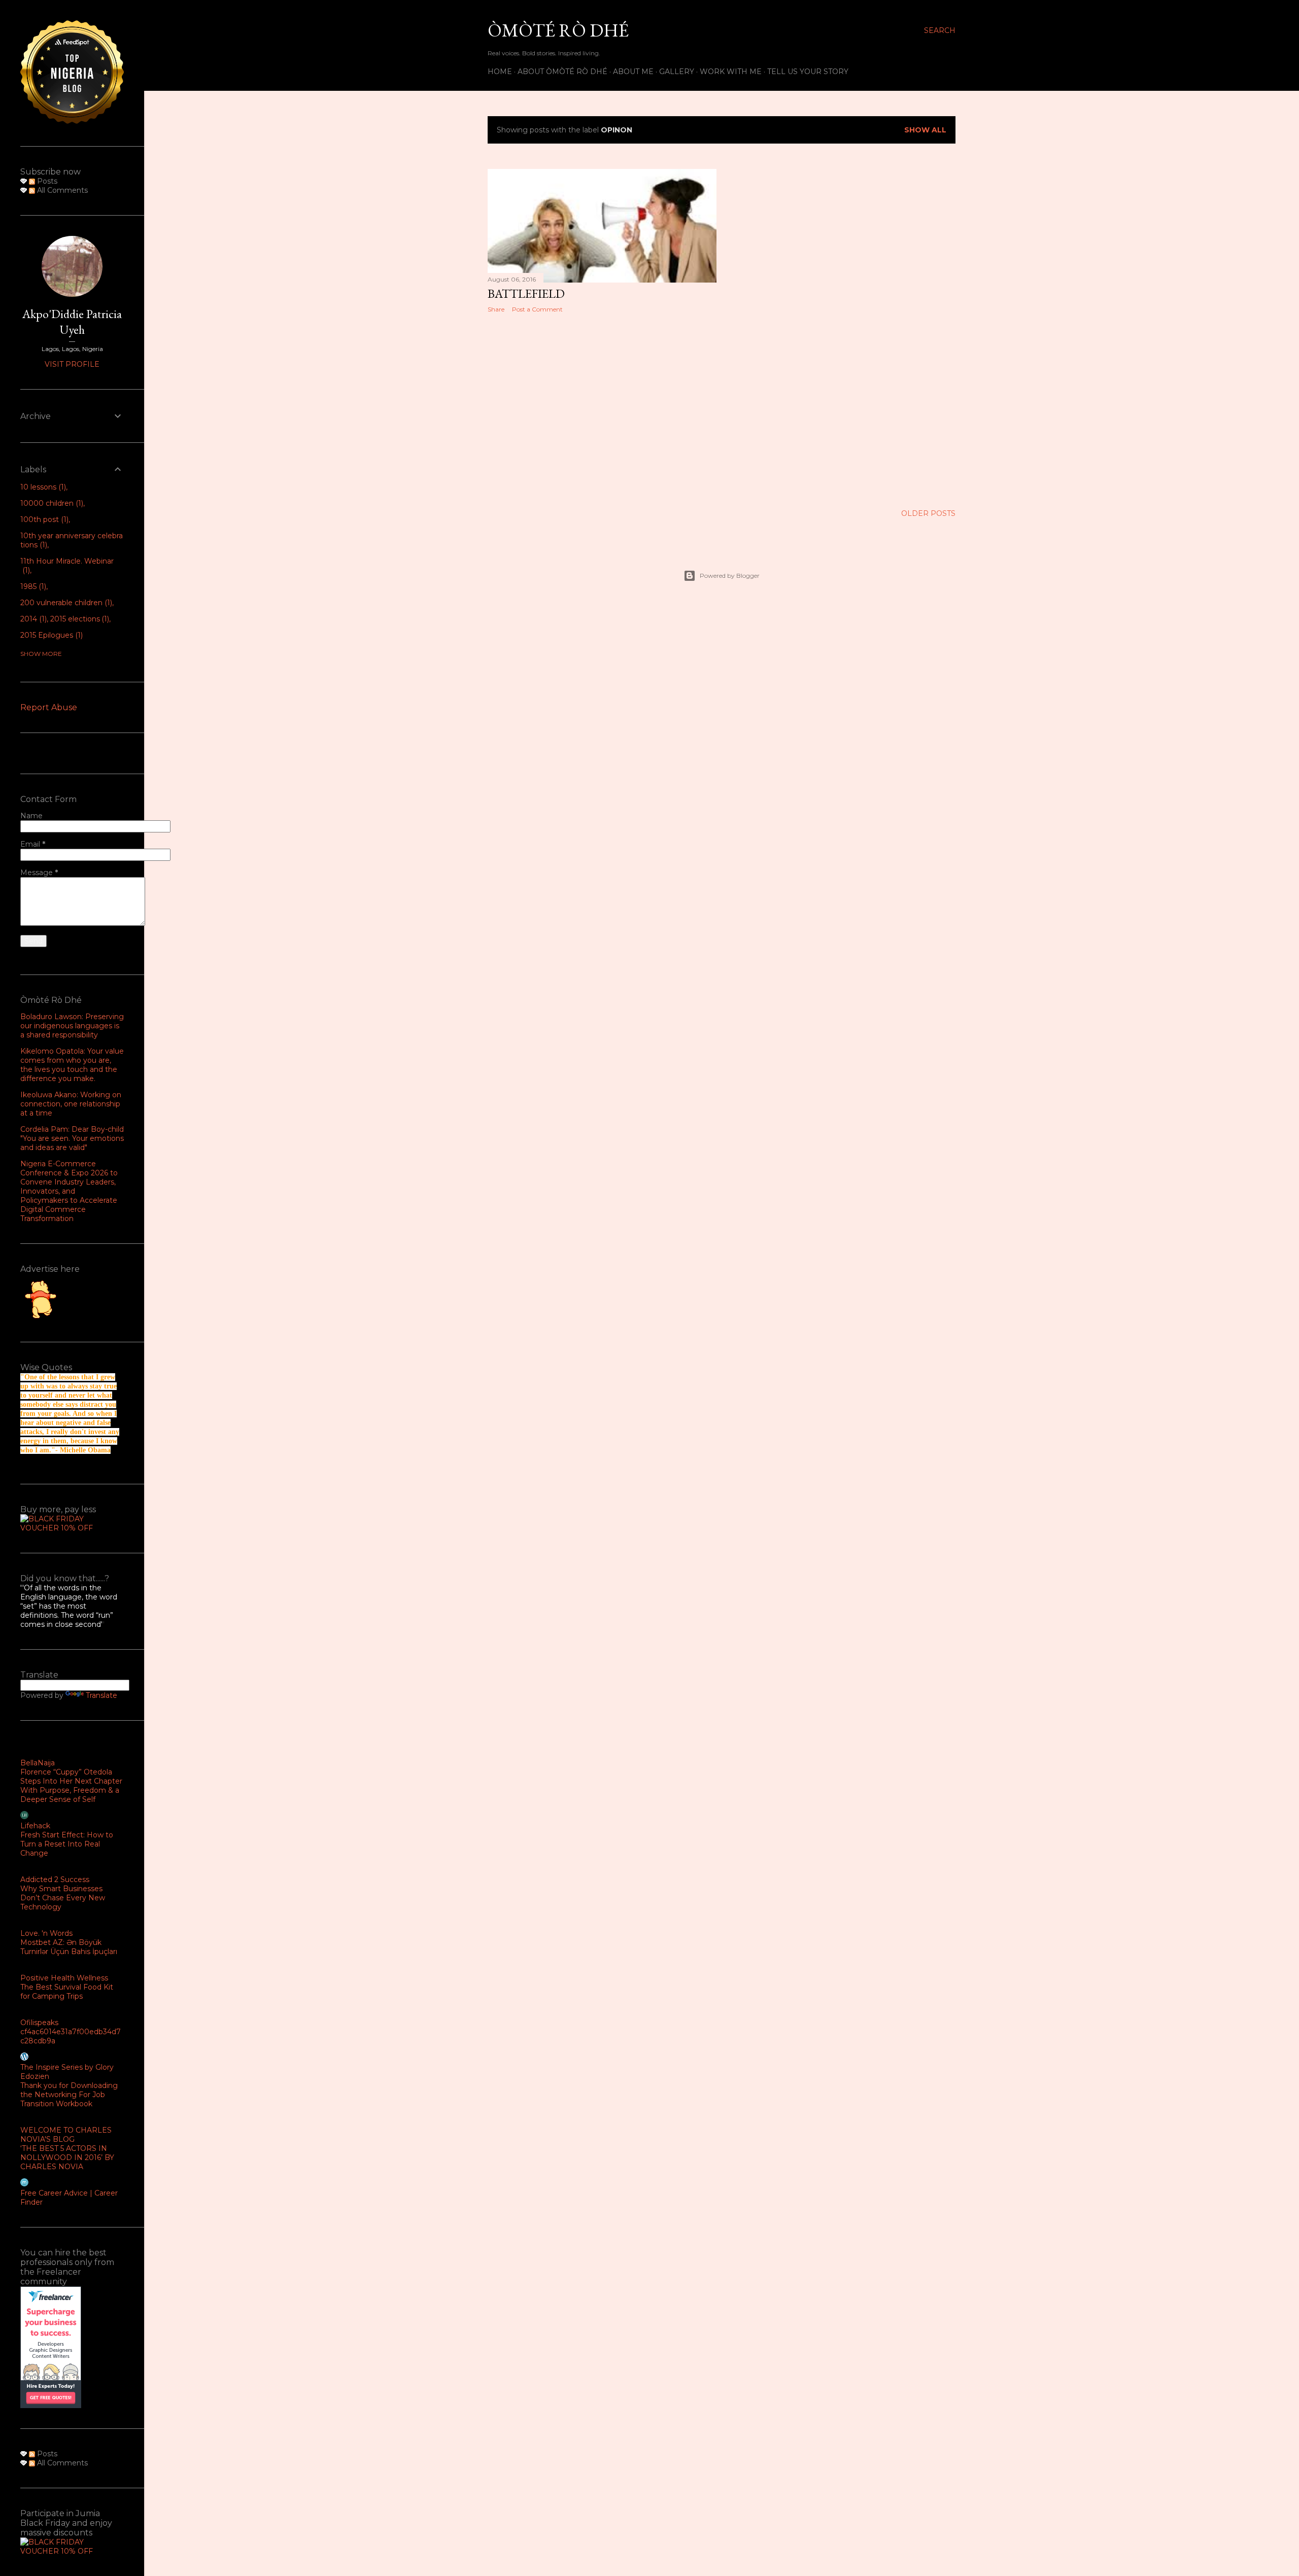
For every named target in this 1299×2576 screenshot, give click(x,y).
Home (500, 72)
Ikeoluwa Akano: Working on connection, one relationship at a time (71, 1104)
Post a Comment (537, 309)
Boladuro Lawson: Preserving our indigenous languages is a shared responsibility (72, 1026)
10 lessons (42, 487)
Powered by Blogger (730, 576)
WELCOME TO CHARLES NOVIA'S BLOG (66, 2135)
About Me (633, 72)
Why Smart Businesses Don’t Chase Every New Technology (63, 1898)
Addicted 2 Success (55, 1879)
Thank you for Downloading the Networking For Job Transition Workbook (69, 2095)
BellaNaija (38, 1763)
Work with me (731, 72)
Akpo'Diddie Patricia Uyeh (72, 322)
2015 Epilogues (50, 635)
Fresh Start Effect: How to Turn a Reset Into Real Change (67, 1844)
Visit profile (72, 364)
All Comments (61, 190)
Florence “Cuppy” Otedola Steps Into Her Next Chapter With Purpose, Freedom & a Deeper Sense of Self (71, 1786)
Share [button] (496, 309)
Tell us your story (808, 72)
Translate (101, 1695)
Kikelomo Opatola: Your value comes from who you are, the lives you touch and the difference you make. (72, 1065)
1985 (32, 586)
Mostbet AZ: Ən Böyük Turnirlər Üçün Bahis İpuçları (69, 1947)
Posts (46, 181)
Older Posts (928, 513)
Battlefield (526, 293)
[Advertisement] (602, 409)
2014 (32, 619)
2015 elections (79, 619)
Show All (925, 130)
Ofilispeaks (39, 2023)
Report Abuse (49, 707)
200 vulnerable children (65, 603)
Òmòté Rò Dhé (558, 30)
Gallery (677, 72)
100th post (43, 519)
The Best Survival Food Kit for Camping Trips (67, 1992)
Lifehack (35, 1826)
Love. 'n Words (46, 1933)
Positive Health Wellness (64, 1978)
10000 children (51, 503)
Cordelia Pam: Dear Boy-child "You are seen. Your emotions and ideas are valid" (72, 1138)
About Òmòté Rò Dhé (562, 72)
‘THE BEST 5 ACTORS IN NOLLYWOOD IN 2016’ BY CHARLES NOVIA (67, 2157)
